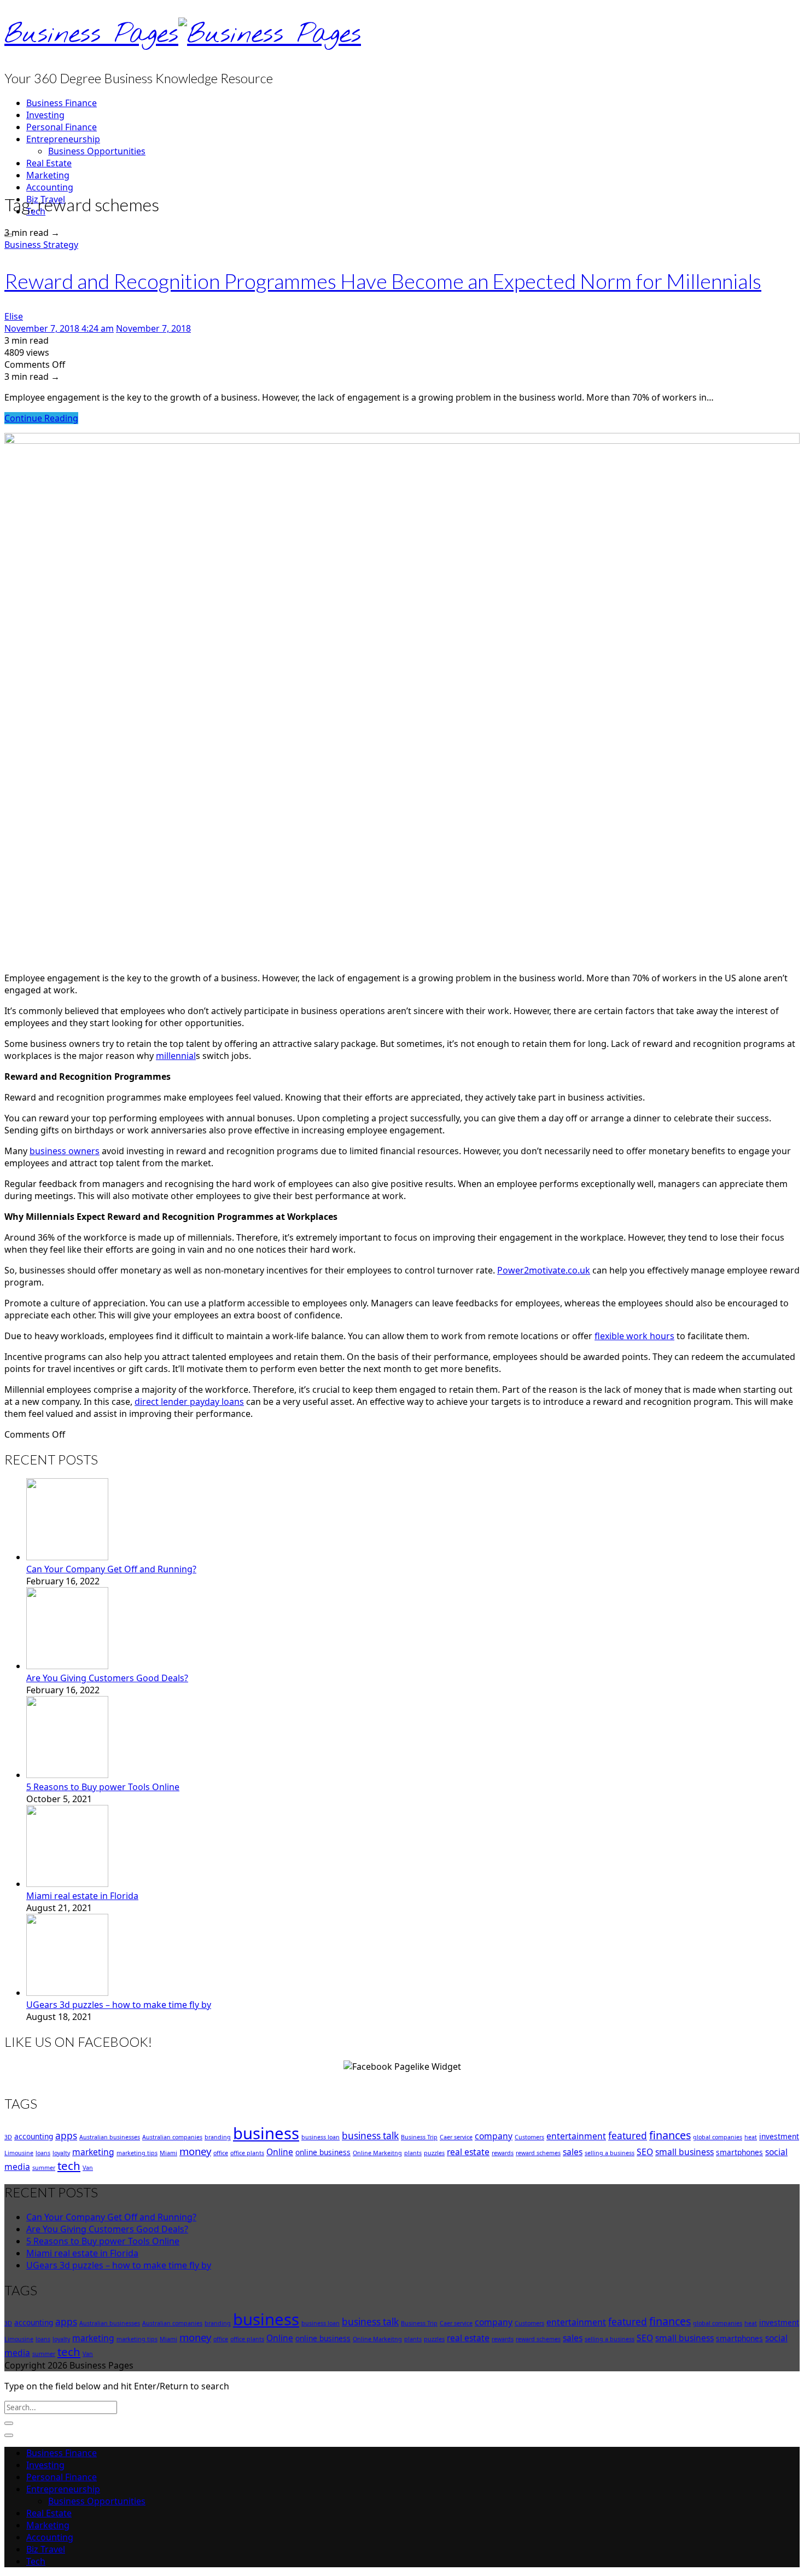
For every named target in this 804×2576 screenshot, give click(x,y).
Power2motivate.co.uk (544, 1270)
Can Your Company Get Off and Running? (111, 1569)
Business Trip (419, 2137)
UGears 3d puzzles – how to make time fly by (119, 2005)
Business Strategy (41, 245)
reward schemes (538, 2153)
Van (88, 2168)
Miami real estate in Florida (82, 1896)
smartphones (739, 2152)
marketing (93, 2152)
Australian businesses (110, 2137)
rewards (503, 2153)
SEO (645, 2152)
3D (8, 2137)
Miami (168, 2153)
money (195, 2151)
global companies (718, 2137)
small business (684, 2152)
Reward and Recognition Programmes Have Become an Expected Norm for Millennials (383, 281)
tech (69, 2166)
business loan (321, 2137)
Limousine (19, 2153)
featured (628, 2136)
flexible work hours (634, 1336)
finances (670, 2135)
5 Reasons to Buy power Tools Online (103, 1787)
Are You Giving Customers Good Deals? (107, 1678)
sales (573, 2152)
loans (43, 2153)
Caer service (456, 2137)
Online (280, 2152)
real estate (468, 2152)
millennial (176, 1056)
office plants (247, 2153)
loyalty (61, 2153)
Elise (14, 316)
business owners (65, 1151)
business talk (370, 2136)
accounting (34, 2136)
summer (44, 2168)
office (221, 2153)
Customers (529, 2137)
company (494, 2136)
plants (413, 2153)
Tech (36, 2561)
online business (323, 2152)
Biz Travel (46, 2549)
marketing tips (137, 2153)
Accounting (50, 187)
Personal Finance (62, 127)
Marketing (48, 175)
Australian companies (172, 2137)
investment (779, 2136)
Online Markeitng (377, 2153)
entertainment (576, 2136)
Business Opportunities (97, 151)
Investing (45, 115)
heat (751, 2137)
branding (218, 2137)
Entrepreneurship (63, 139)
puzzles (434, 2153)
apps (66, 2136)
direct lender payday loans (189, 1402)
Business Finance (62, 103)
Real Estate (49, 163)
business (266, 2133)
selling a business (610, 2153)
